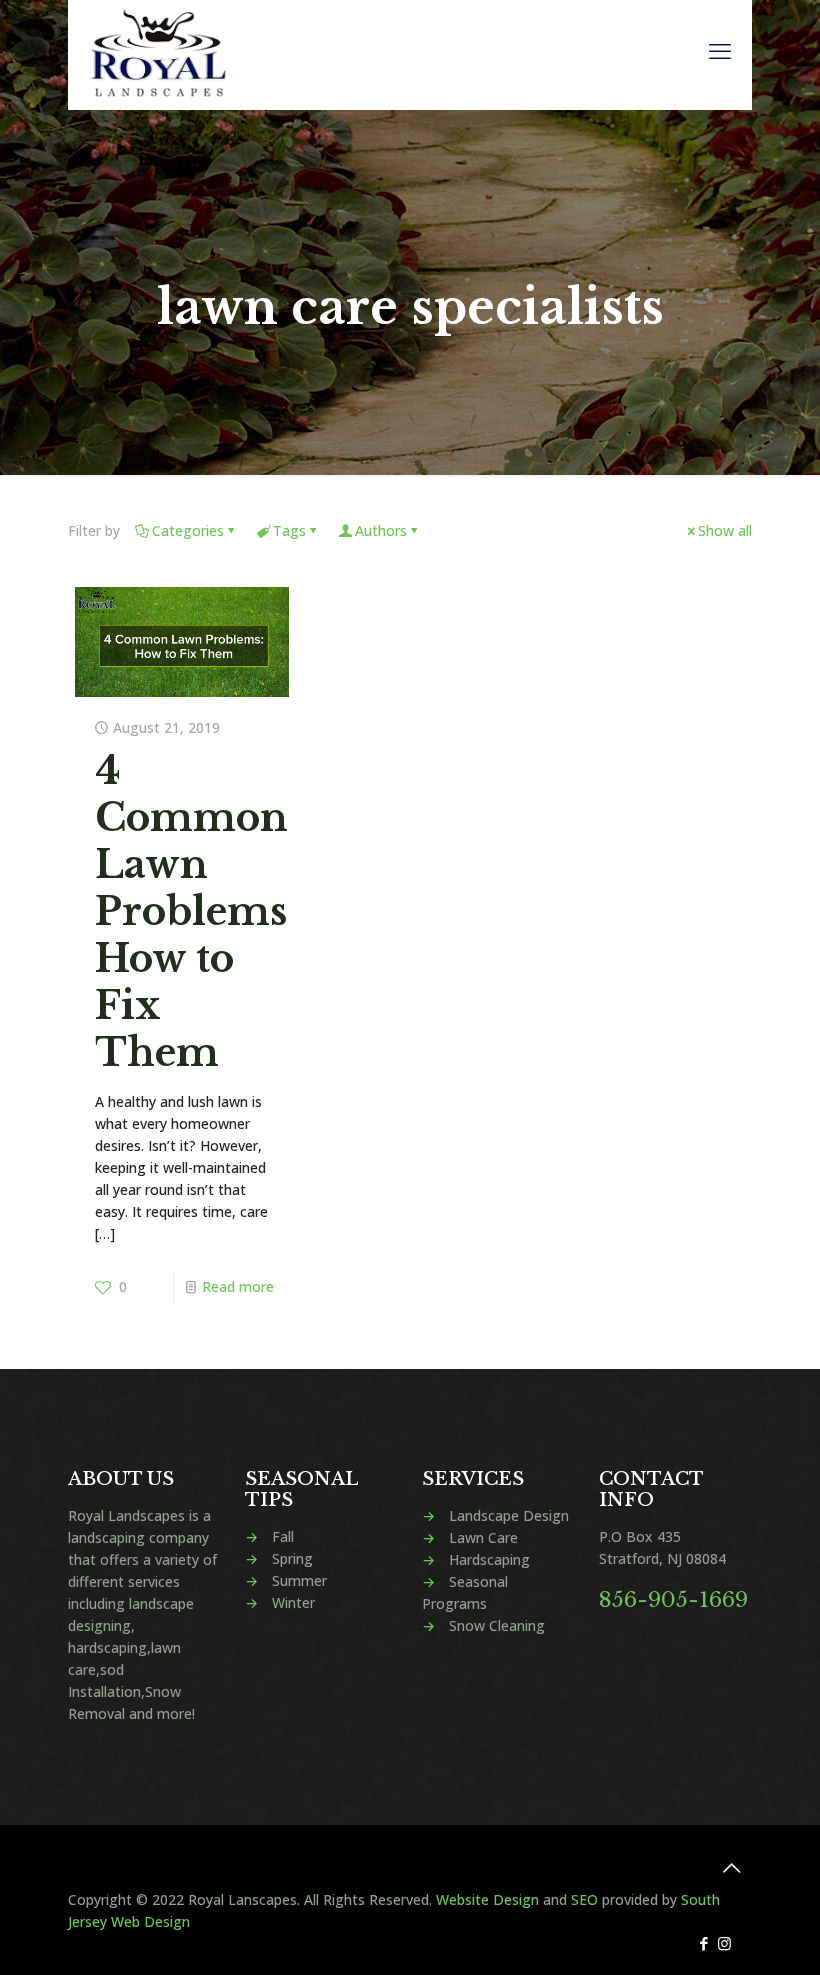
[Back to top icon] (731, 1868)
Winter (293, 1602)
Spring (292, 1558)
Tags (289, 530)
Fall (283, 1536)
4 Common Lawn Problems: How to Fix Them (196, 911)
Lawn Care (483, 1537)
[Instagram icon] (724, 1943)
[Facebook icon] (703, 1943)
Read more (238, 1286)
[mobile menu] (720, 50)
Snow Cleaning (497, 1625)
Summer (299, 1580)
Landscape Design (509, 1515)
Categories (188, 530)
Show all (725, 530)
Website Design (487, 1899)
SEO (584, 1899)
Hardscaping (489, 1559)
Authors (381, 530)
